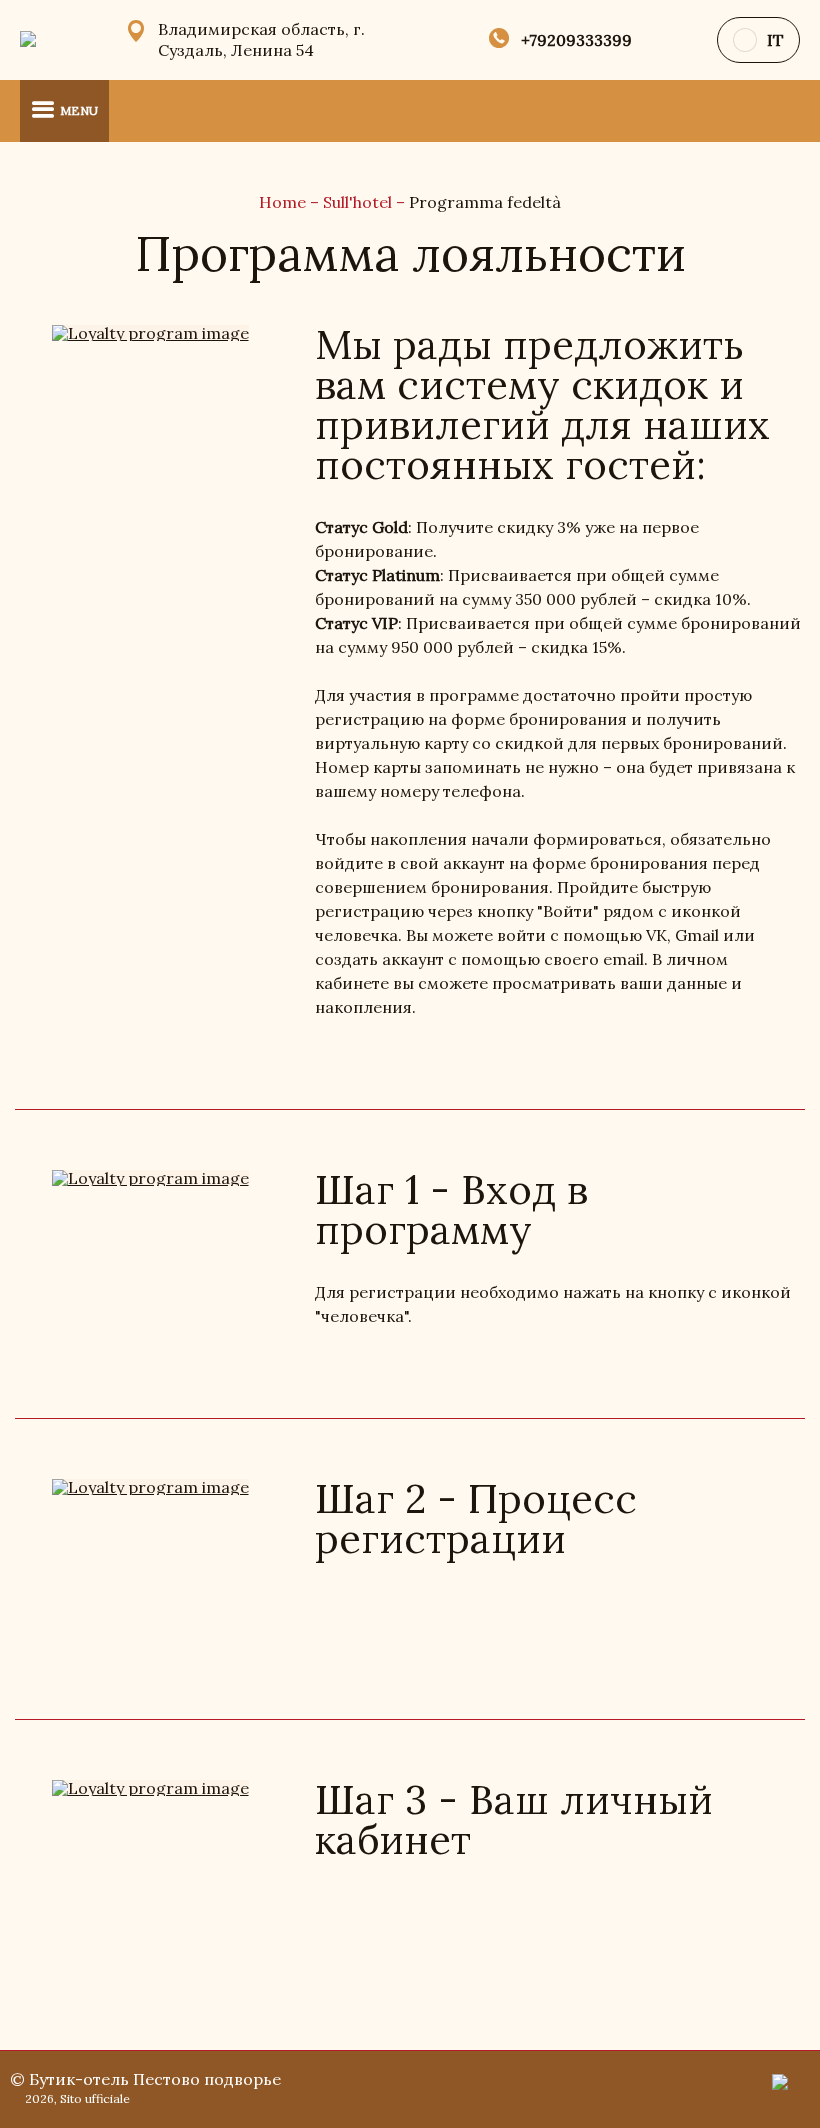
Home (284, 202)
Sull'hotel (359, 202)
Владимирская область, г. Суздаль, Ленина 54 (261, 39)
